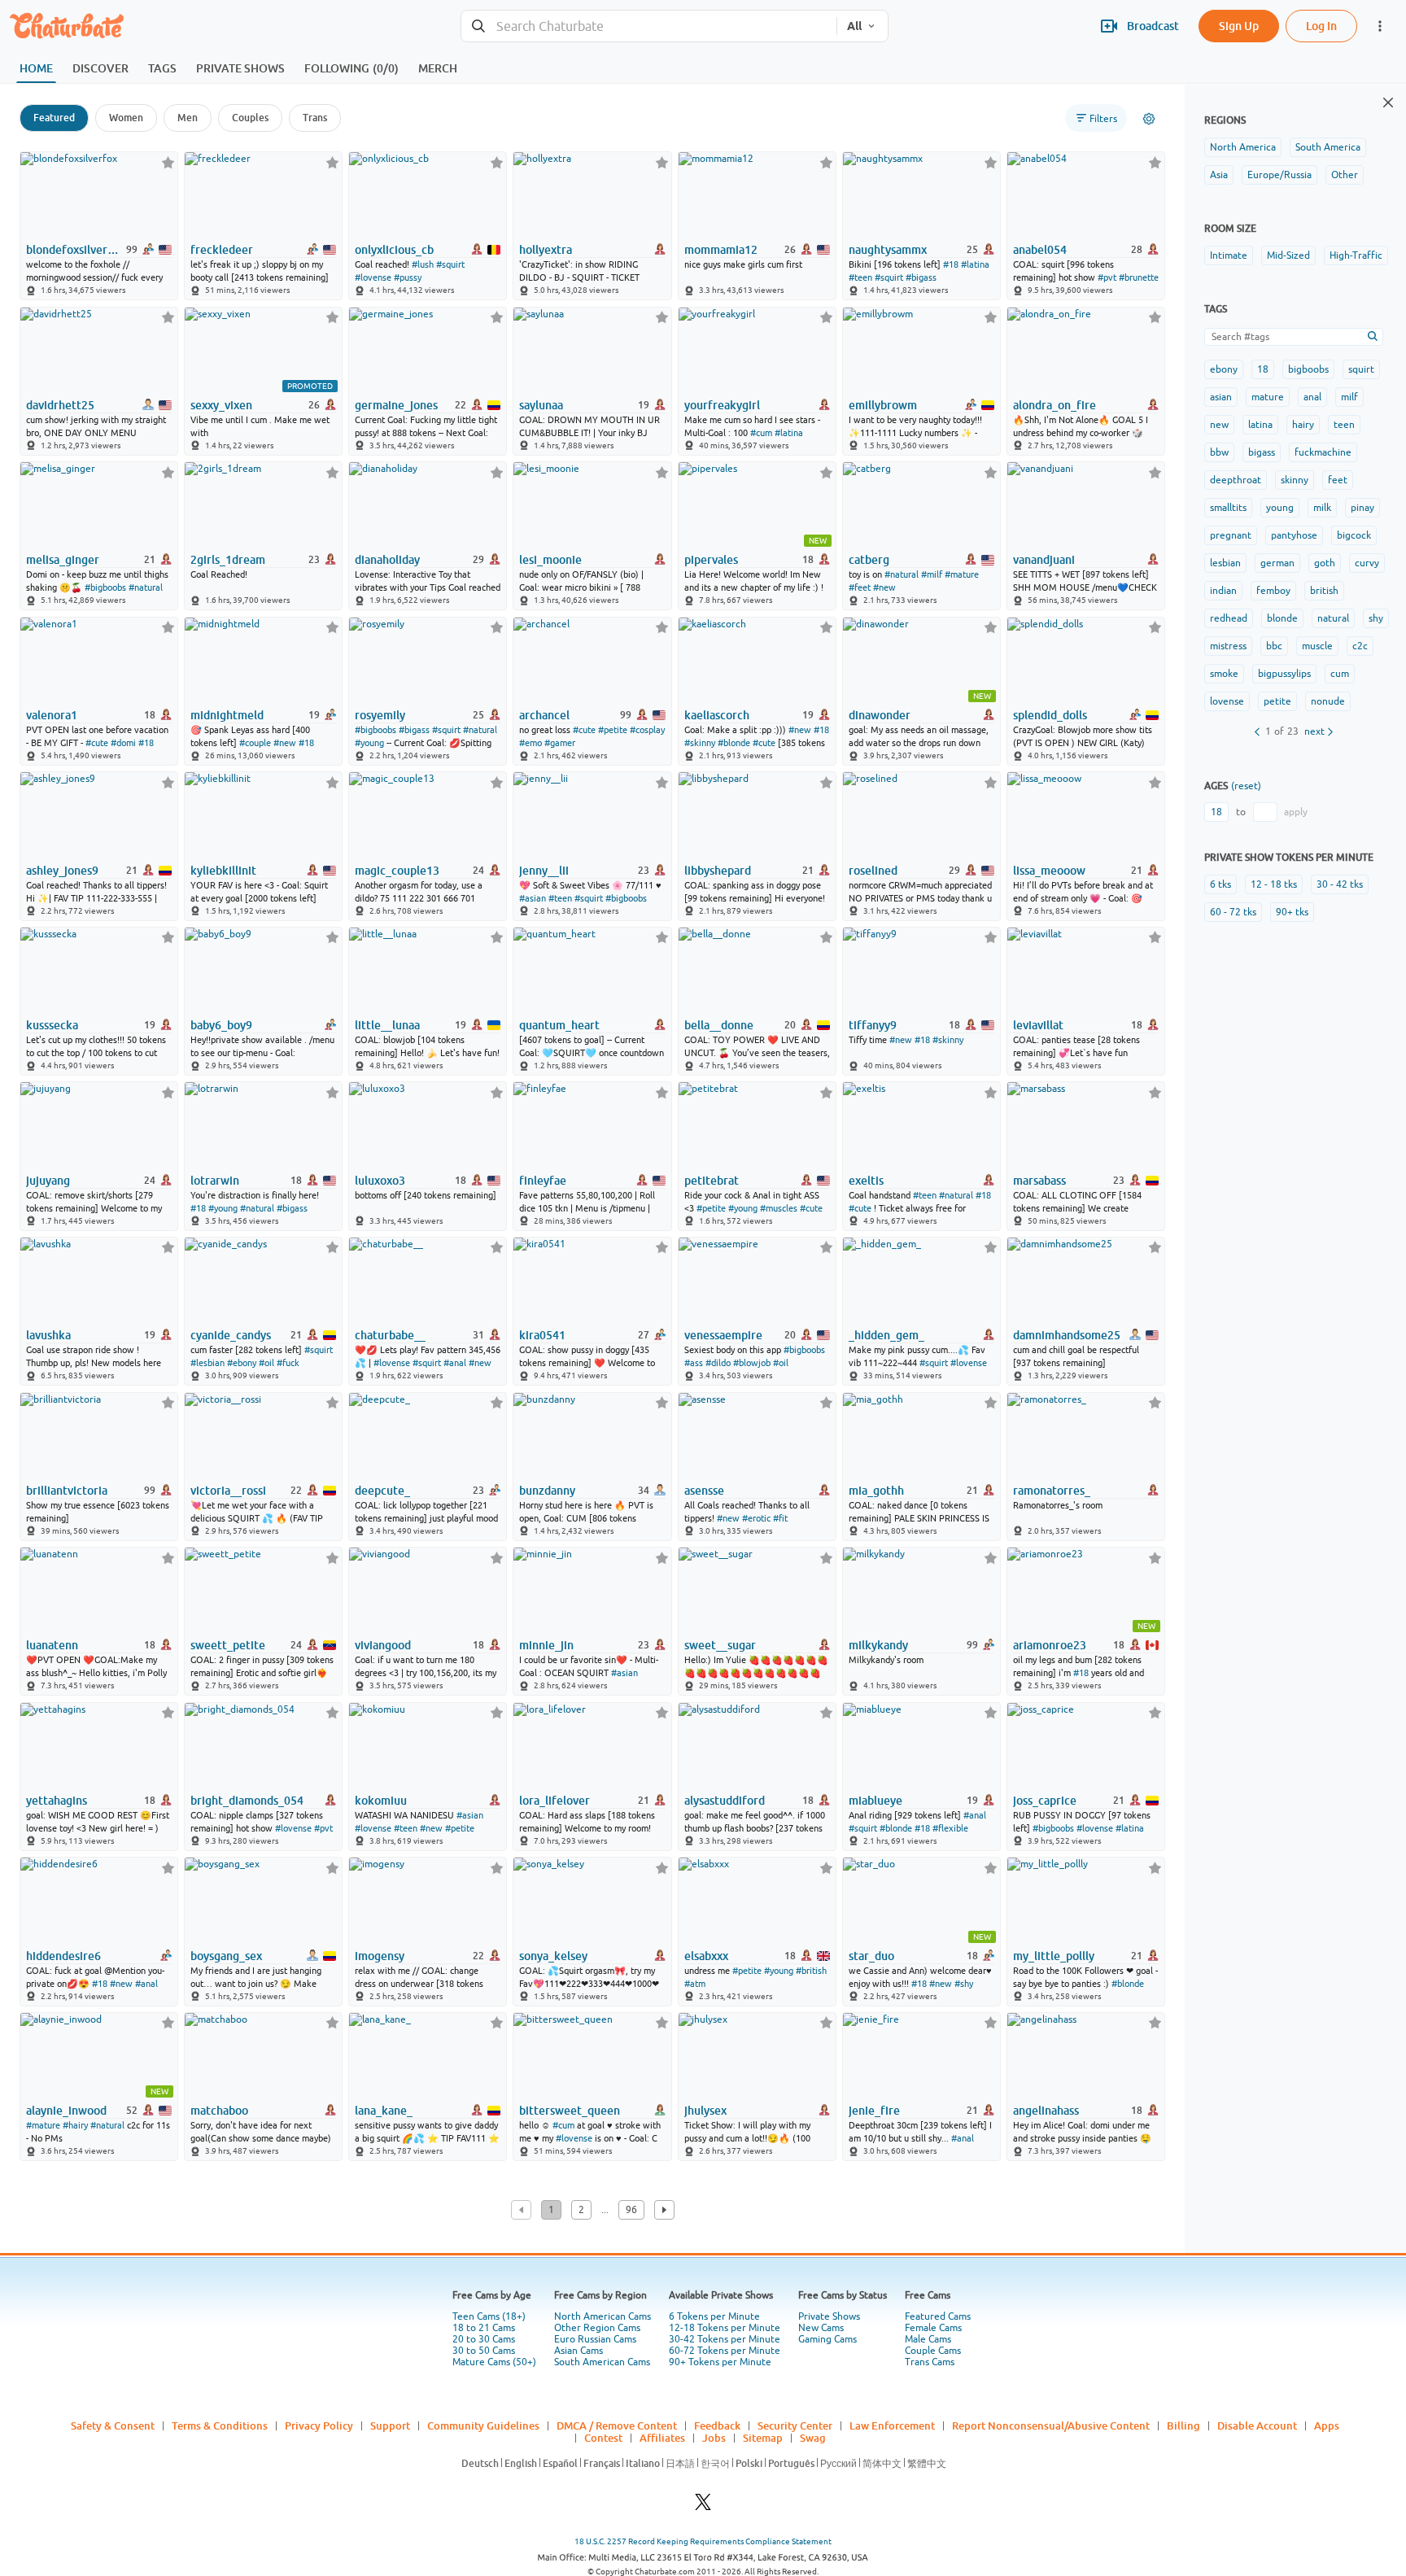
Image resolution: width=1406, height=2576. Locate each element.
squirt (1361, 369)
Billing (1183, 2425)
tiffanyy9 (873, 1025)
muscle (1317, 646)
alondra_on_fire (1054, 405)
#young (369, 743)
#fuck (288, 1363)
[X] (703, 2506)
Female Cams (933, 2328)
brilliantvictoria (67, 1491)
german (1277, 563)
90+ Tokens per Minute (720, 2362)
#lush (423, 264)
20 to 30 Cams (484, 2339)
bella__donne (719, 1025)
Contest (603, 2438)
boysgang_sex (226, 1956)
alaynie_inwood (66, 2111)
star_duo (871, 1956)
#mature (962, 574)
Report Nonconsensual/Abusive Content (1051, 2425)
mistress (1228, 646)
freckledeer (222, 250)
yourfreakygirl (722, 405)
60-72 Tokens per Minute (725, 2351)
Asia (1219, 175)
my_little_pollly (1054, 1956)
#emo (531, 743)
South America (1328, 147)
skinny (1295, 480)
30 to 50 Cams (484, 2351)
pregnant (1231, 535)
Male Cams (928, 2339)
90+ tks (1292, 912)
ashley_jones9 (62, 871)
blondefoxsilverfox (75, 250)
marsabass (1039, 1181)
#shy (964, 1984)
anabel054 (1040, 250)
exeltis (866, 1181)
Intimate (1229, 255)
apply (1296, 812)
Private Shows (829, 2316)
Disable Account (1257, 2425)
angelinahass (1046, 2111)
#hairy (75, 2125)
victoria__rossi (228, 1491)
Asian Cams (579, 2351)
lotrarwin (215, 1181)
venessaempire (723, 1335)
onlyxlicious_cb (394, 250)
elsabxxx (706, 1956)
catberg (869, 560)
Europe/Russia (1279, 175)
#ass (694, 1363)
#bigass (921, 277)
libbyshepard (718, 871)
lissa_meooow (1049, 871)
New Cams (821, 2328)
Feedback (717, 2425)
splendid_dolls (1050, 715)
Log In (1321, 26)
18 (1263, 369)
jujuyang (48, 1181)
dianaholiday (387, 560)
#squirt (450, 264)
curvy (1367, 563)
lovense (1227, 701)
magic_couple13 (397, 871)
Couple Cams (933, 2351)
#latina (975, 264)
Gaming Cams (827, 2339)
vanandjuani (1044, 560)
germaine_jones (396, 405)
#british (811, 1971)
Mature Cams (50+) (494, 2362)
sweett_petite (228, 1645)
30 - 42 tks (1340, 884)
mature (1268, 397)
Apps (1327, 2425)
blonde (1282, 618)
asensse (704, 1491)
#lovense (373, 277)
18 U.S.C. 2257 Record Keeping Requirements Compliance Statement (703, 2541)
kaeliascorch (717, 715)
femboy (1273, 591)
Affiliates (662, 2438)
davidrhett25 (60, 405)
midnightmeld (227, 715)
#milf (932, 574)
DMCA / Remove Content (617, 2425)
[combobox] (649, 26)
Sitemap (763, 2438)
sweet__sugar (720, 1645)
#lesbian (207, 1363)
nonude (1328, 701)
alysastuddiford (725, 1801)
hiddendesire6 (63, 1956)
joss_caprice (1045, 1801)
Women (126, 118)
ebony (1224, 369)
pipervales (711, 560)
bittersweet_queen (570, 2111)
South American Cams (602, 2362)
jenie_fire (874, 2111)
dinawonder (880, 715)
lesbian (1225, 563)
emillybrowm (883, 405)
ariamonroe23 (1050, 1645)
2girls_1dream (228, 560)
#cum (761, 433)
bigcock (1354, 535)
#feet (860, 587)
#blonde (734, 743)
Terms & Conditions (220, 2425)
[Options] (1149, 119)
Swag (813, 2438)
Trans (315, 118)
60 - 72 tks (1233, 912)
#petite (613, 730)
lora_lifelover (555, 1801)
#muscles (779, 1208)
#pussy (408, 277)
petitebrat (712, 1181)
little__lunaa (387, 1025)
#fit (780, 1518)
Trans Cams (930, 2362)
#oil (266, 1363)
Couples (250, 118)
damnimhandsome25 (1067, 1335)
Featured (54, 118)
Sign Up (1239, 26)
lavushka (48, 1335)
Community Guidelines (483, 2425)
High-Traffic (1356, 255)
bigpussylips (1284, 674)
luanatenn (52, 1645)
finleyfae (543, 1181)
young (1280, 508)
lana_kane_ (384, 2111)
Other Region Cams (597, 2328)
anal (1312, 397)
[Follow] (168, 162)
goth (1325, 563)
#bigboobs (105, 587)
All (854, 26)
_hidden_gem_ (886, 1335)
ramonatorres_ (1052, 1491)
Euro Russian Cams (595, 2339)
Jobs (714, 2438)
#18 (951, 264)
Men (188, 118)
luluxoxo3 (380, 1181)
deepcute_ (382, 1491)
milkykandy (878, 1645)
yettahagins (57, 1801)
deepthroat (1236, 480)
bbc (1274, 646)
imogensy (380, 1956)
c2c (1360, 646)
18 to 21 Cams (484, 2328)
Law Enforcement (892, 2425)
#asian (533, 898)
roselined (873, 871)
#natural (146, 587)
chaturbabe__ (390, 1335)
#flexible (950, 1828)
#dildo (718, 1363)
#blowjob (752, 1363)
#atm (695, 1984)
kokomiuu (381, 1801)
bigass (1262, 452)
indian (1223, 591)
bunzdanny (547, 1491)
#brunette (1139, 277)
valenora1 (52, 715)
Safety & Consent (113, 2425)
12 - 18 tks (1274, 884)
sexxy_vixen (221, 405)
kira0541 (542, 1335)
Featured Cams (938, 2316)
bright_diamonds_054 (247, 1801)
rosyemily (380, 715)
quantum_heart (559, 1025)
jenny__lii (544, 871)
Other (1345, 175)
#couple (255, 743)
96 (631, 2210)
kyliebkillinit (223, 871)
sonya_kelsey (553, 1956)
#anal (455, 1363)
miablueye (875, 1801)
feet (1338, 480)
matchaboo (219, 2111)
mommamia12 (721, 250)
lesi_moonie (550, 560)
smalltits (1228, 508)
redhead (1229, 618)
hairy (1303, 425)
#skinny (700, 743)
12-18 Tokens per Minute (725, 2328)
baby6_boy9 (221, 1025)
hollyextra (546, 250)
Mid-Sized (1288, 255)
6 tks (1220, 884)
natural (1333, 618)
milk (1322, 508)
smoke (1224, 674)
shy (1376, 618)
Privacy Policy (319, 2425)
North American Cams (603, 2316)
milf (1349, 397)
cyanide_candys (231, 1335)
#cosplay (647, 730)
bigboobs (1308, 369)
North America (1243, 147)
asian (1221, 397)
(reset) (1246, 786)
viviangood (383, 1645)
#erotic (756, 1518)
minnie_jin (546, 1645)
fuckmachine (1323, 452)
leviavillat (1038, 1025)
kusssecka (52, 1025)
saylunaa (541, 405)
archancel (544, 715)
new (1219, 425)
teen (1344, 425)
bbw (1219, 452)
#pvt (1107, 277)
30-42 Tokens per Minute (725, 2339)
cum (1340, 674)
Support (390, 2425)
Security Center (795, 2425)
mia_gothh (876, 1491)
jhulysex (705, 2111)
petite (1277, 701)
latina (1260, 425)
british (1324, 591)
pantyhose (1294, 535)
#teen (860, 277)
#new (884, 587)
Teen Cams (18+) (489, 2316)
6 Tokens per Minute (714, 2316)
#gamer (560, 743)
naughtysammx (888, 250)
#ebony (242, 1363)
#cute (97, 743)
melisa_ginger (63, 560)
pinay (1362, 508)
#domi (123, 743)
